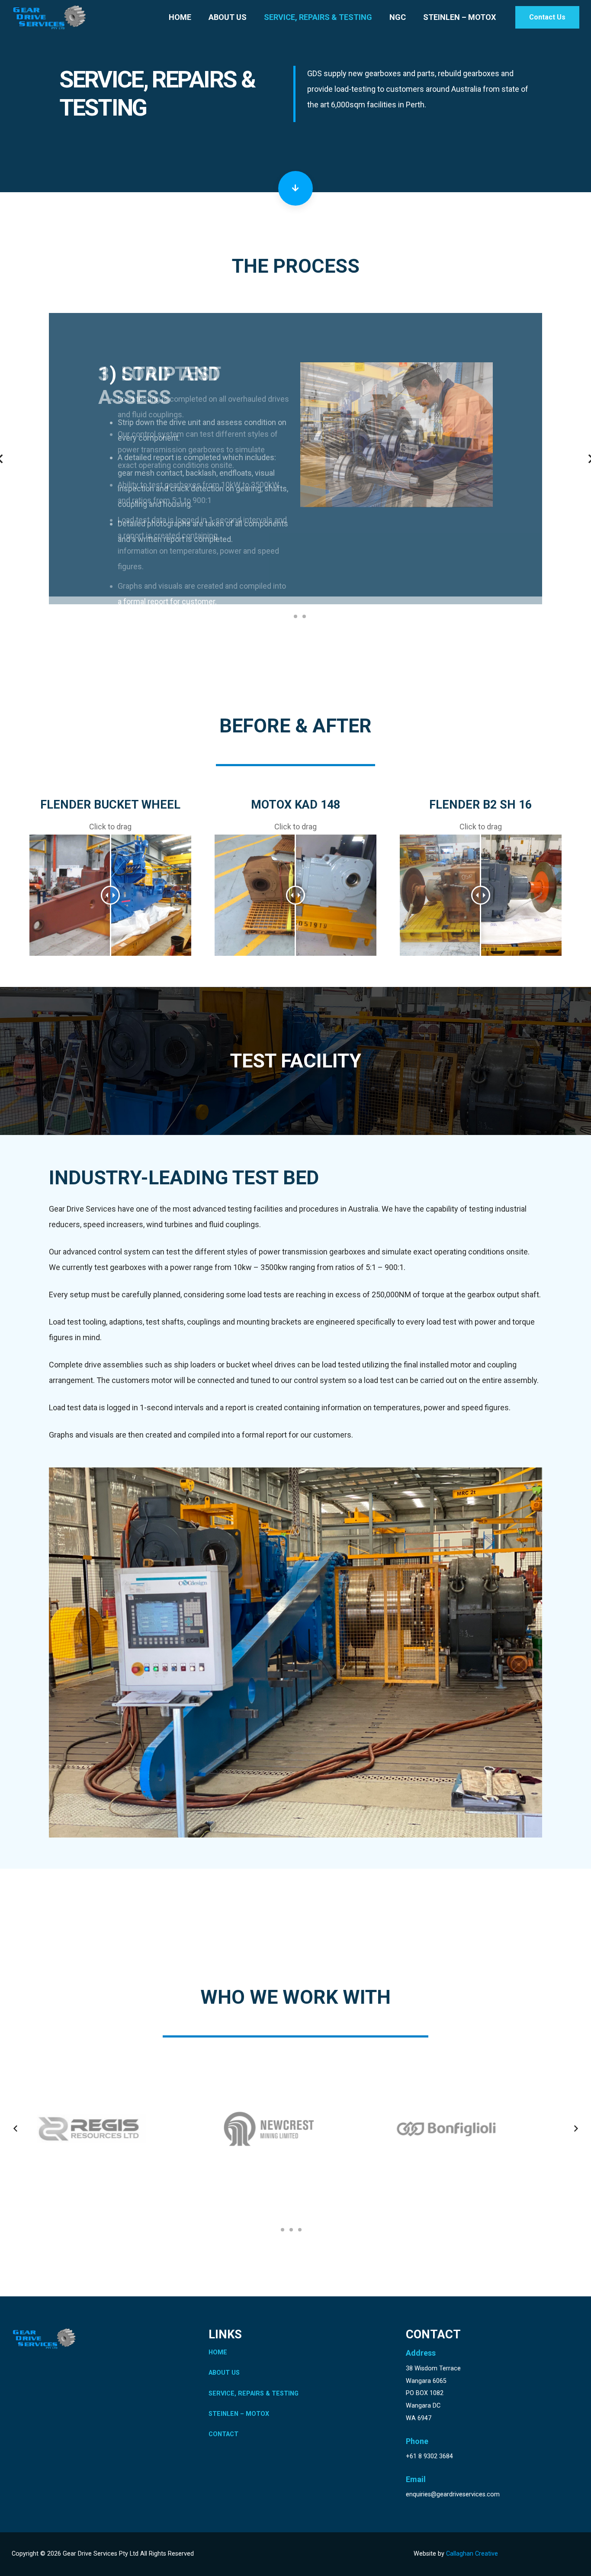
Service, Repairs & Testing (254, 2394)
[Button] (295, 188)
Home (218, 2352)
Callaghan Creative (472, 2554)
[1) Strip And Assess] (397, 370)
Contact (223, 2434)
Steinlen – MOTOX (239, 2414)
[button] (287, 609)
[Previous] (16, 2129)
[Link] (49, 17)
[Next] (575, 2129)
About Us (224, 2373)
